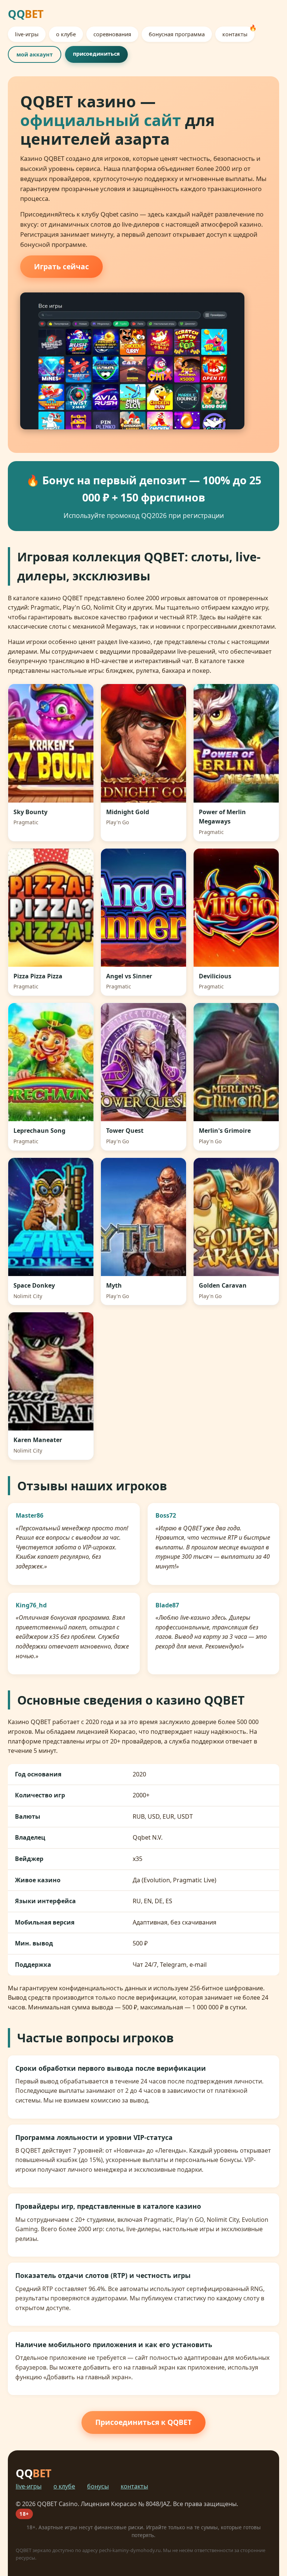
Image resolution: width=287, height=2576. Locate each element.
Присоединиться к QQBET (143, 2422)
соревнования (112, 34)
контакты (235, 34)
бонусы (98, 2486)
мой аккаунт (35, 54)
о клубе (66, 34)
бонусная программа (177, 34)
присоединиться (96, 54)
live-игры (27, 34)
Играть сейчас (61, 266)
